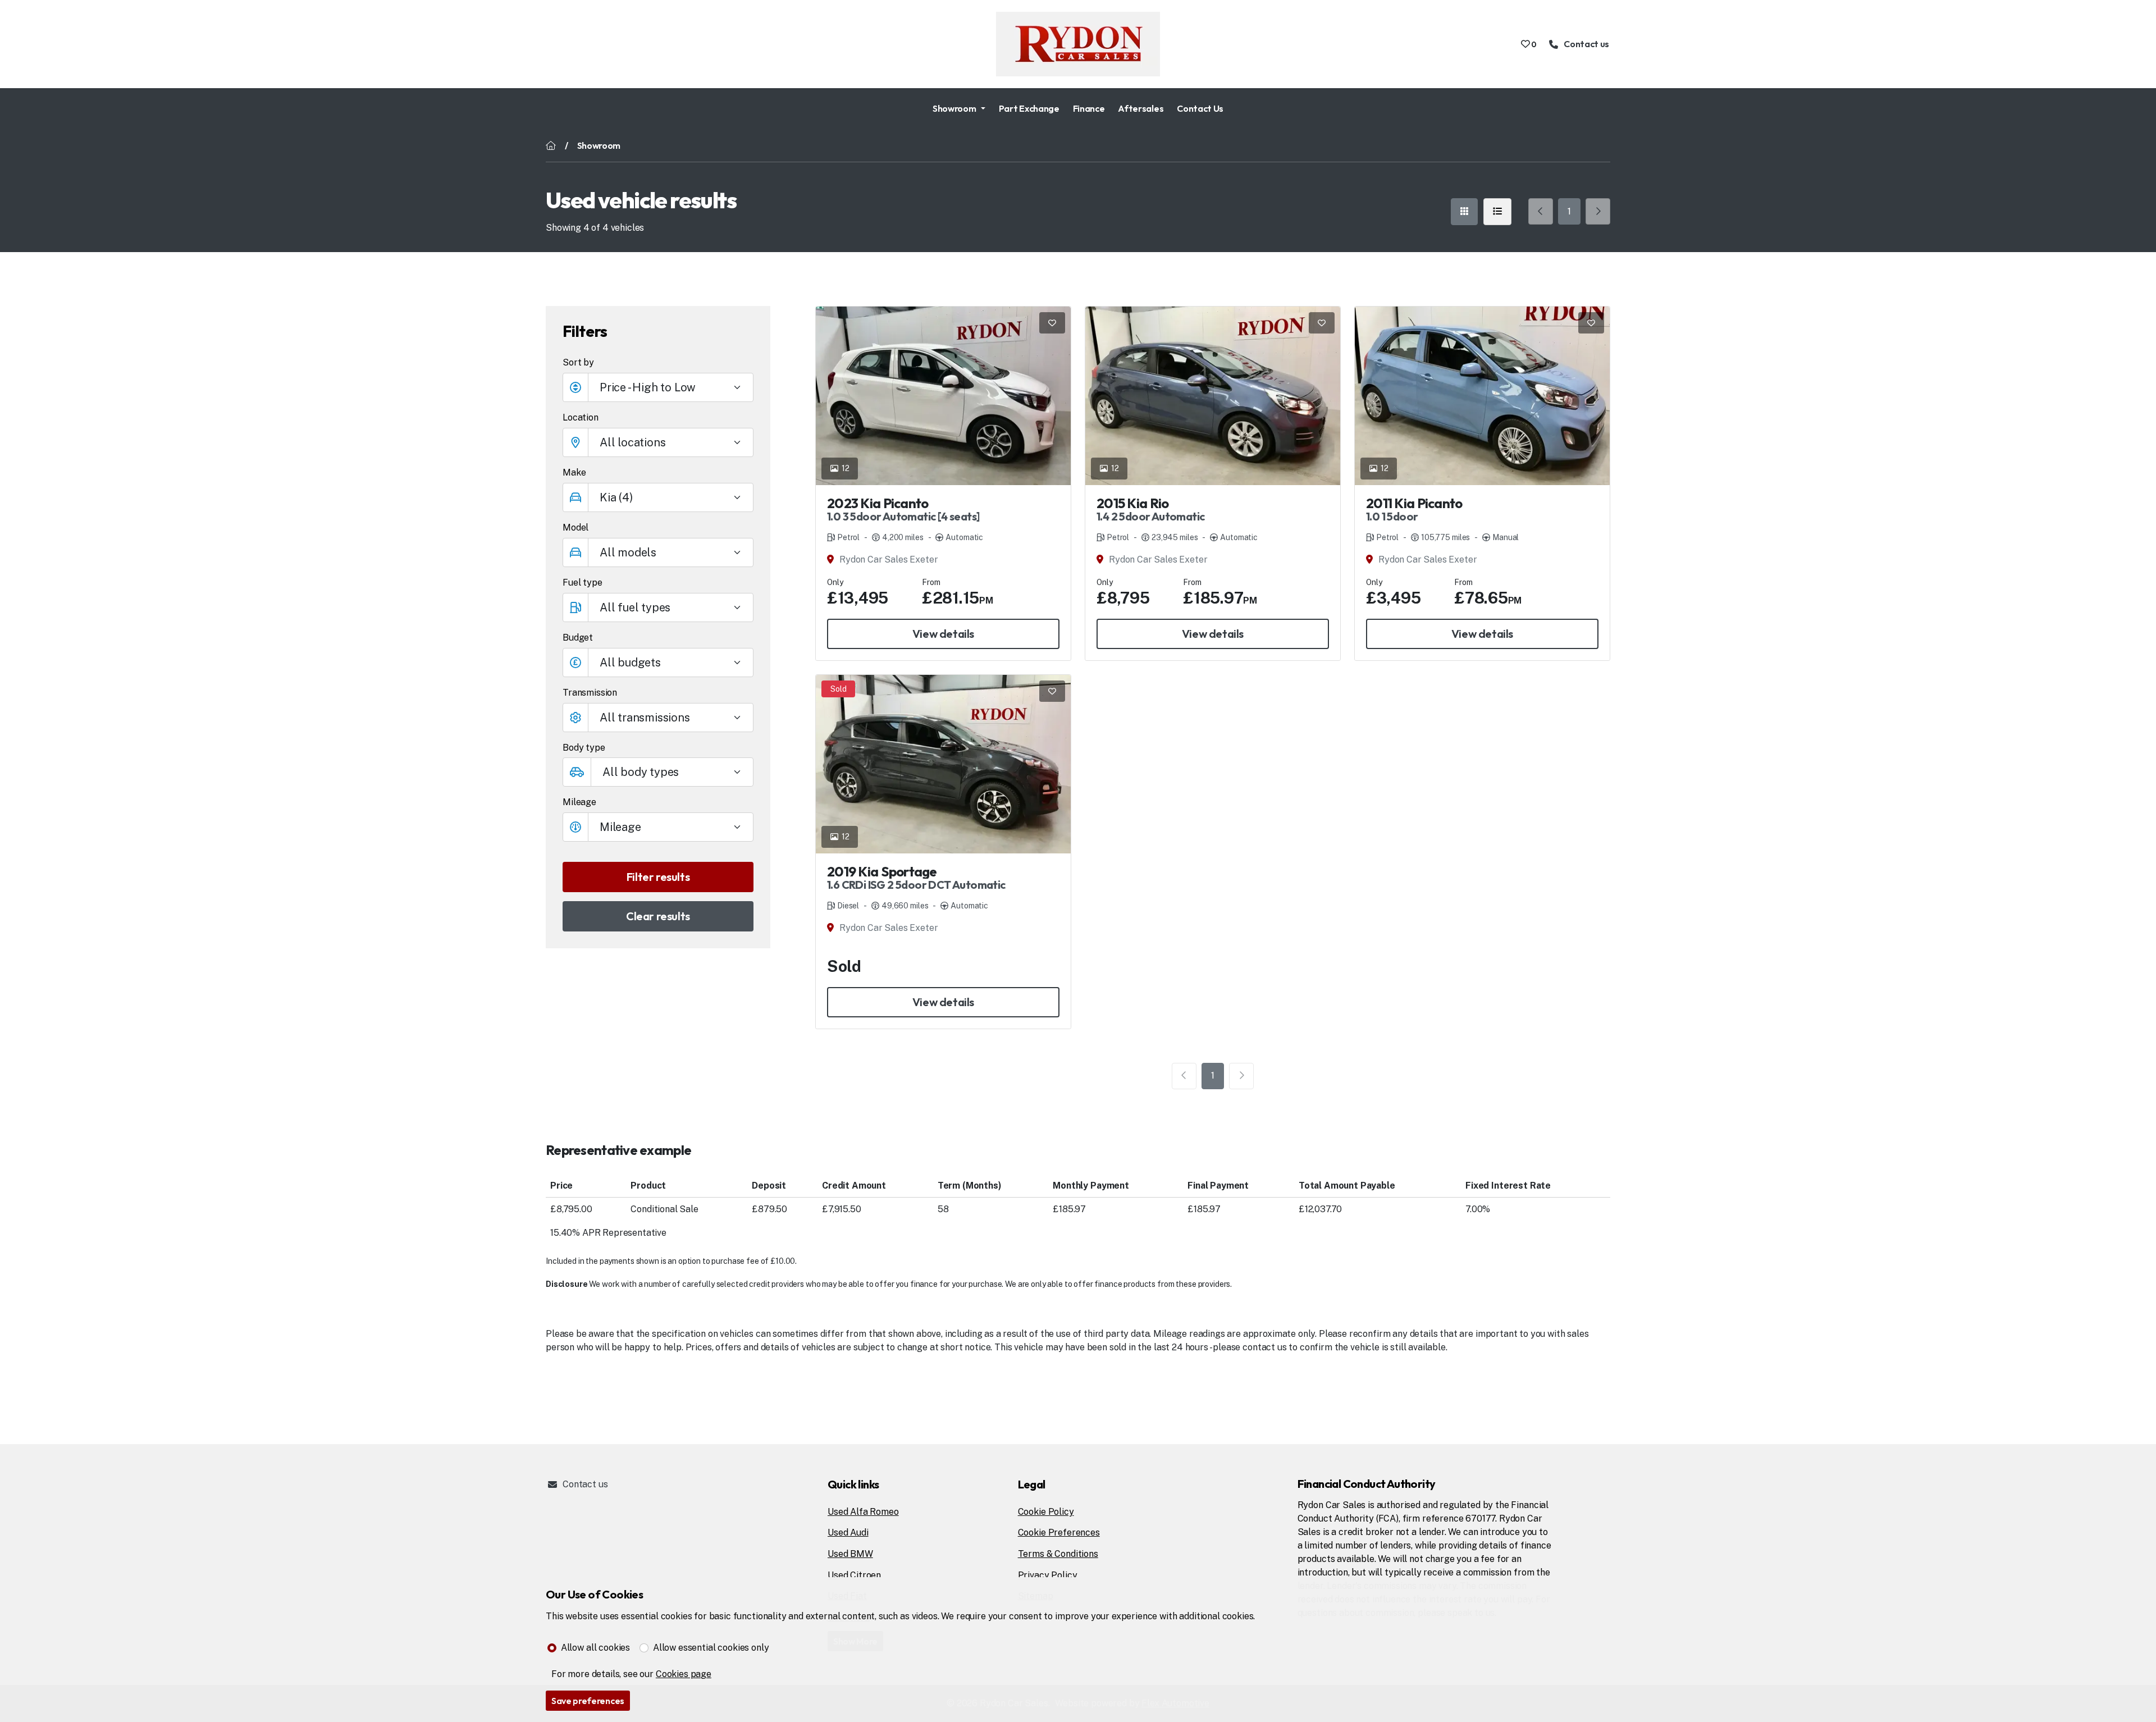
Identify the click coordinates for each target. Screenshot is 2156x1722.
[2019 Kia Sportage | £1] (943, 764)
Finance (1089, 108)
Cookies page (684, 1674)
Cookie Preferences (1059, 1533)
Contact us (585, 1484)
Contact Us (1200, 108)
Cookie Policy (1046, 1512)
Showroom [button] (954, 108)
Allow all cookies (595, 1648)
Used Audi (848, 1533)
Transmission (590, 693)
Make (574, 472)
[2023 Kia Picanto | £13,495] (943, 396)
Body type (584, 748)
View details (943, 634)
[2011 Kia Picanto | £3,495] (1482, 396)
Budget (578, 638)
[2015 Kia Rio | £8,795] (1213, 396)
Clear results (658, 916)
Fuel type (583, 583)
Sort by (578, 362)
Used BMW (850, 1554)
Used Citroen (854, 1575)
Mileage (579, 802)
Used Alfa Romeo (863, 1512)
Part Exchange (1029, 108)
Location (581, 417)
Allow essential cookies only (711, 1648)
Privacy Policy (1048, 1575)
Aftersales (1141, 108)
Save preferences (588, 1701)
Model (575, 527)
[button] (658, 663)
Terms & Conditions (1058, 1554)
